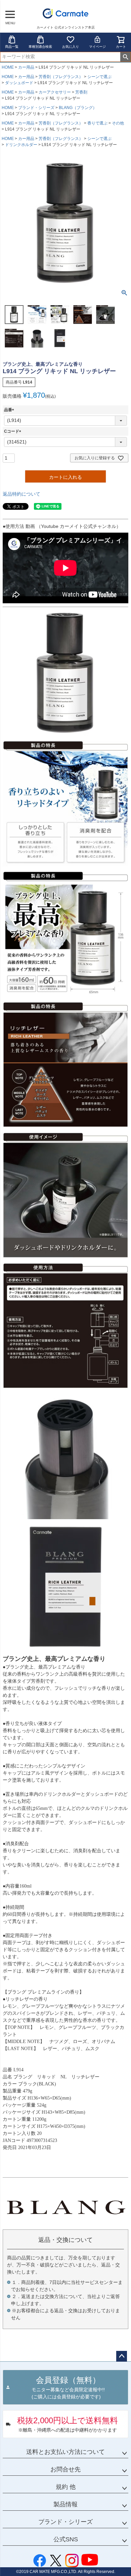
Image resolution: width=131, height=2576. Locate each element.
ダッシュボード (19, 83)
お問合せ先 (65, 2469)
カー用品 (26, 67)
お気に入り (71, 47)
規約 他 (66, 2487)
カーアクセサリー (55, 92)
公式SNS (66, 2539)
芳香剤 (81, 92)
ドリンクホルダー (21, 145)
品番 (10, 410)
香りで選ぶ (97, 123)
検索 (125, 57)
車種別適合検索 (40, 47)
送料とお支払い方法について (65, 2452)
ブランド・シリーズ (36, 108)
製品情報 (65, 2504)
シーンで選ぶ (99, 77)
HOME (8, 67)
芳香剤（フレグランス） (61, 77)
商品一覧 (12, 47)
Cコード (14, 431)
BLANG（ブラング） (78, 108)
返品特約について (21, 494)
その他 (118, 123)
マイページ (97, 47)
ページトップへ (122, 2356)
